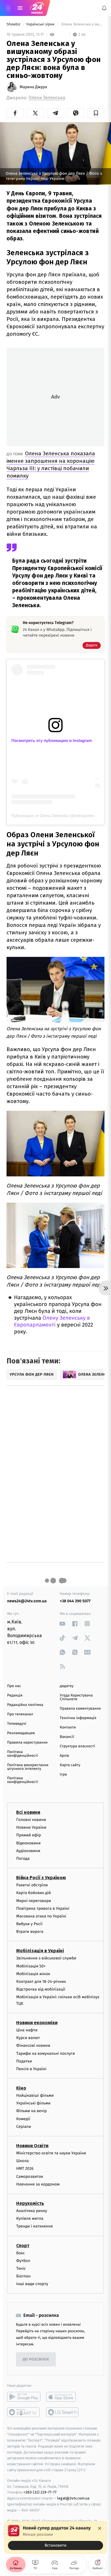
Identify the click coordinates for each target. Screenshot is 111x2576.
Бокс (20, 2253)
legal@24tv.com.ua (73, 2498)
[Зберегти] (96, 113)
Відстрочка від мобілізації (41, 1989)
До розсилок (36, 2359)
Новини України (31, 1827)
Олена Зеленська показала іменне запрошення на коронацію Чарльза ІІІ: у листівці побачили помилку (51, 465)
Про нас (14, 1686)
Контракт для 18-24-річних (41, 1982)
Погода (23, 1858)
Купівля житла (30, 2218)
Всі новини (28, 1812)
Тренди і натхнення (34, 2226)
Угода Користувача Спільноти (76, 1697)
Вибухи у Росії (29, 1924)
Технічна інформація (78, 1718)
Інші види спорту (32, 2284)
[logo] (37, 8)
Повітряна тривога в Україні (43, 1908)
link (62, 1624)
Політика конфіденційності (23, 1754)
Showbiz (14, 24)
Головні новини (31, 1820)
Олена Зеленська (47, 98)
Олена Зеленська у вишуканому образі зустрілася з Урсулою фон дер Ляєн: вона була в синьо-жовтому (82, 24)
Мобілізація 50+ (31, 1966)
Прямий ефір (29, 1835)
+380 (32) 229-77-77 (40, 2492)
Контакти (68, 1727)
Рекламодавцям (21, 1733)
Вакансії (67, 1737)
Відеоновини (28, 1843)
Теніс (21, 2268)
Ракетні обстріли (32, 1885)
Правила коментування (80, 1709)
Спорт (23, 2245)
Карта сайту (70, 1765)
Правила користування (27, 1743)
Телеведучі (17, 1724)
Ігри (63, 1775)
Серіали (24, 2127)
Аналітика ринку (32, 2211)
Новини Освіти (32, 2146)
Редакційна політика (25, 1705)
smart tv (24, 2412)
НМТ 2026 (25, 2169)
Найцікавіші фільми (35, 2095)
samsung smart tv (63, 2412)
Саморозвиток (30, 2176)
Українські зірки (41, 24)
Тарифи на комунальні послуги (46, 2053)
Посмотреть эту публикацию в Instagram (52, 740)
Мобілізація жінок (33, 1974)
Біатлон (23, 2276)
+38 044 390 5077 (75, 1601)
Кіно (21, 2088)
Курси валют (28, 2038)
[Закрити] (100, 2528)
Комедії (23, 2119)
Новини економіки (37, 2023)
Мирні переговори (34, 1900)
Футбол (23, 2260)
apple (63, 2397)
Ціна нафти (27, 2030)
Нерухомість (30, 2203)
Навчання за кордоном (38, 2184)
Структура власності (77, 1746)
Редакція (15, 1695)
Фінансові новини (33, 2045)
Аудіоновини (28, 1851)
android (24, 2397)
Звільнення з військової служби (46, 1958)
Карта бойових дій (34, 1893)
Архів (64, 1756)
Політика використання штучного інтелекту (28, 1767)
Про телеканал (20, 1714)
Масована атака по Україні (41, 1916)
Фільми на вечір (31, 2111)
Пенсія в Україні (31, 2069)
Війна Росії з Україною (41, 1878)
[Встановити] (55, 2537)
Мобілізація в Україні (40, 1951)
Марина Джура (33, 87)
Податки (24, 2061)
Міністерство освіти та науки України (51, 2153)
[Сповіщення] (104, 8)
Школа (22, 2161)
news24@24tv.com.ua (27, 1601)
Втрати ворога (30, 1932)
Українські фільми (33, 2103)
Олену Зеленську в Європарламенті (52, 1322)
